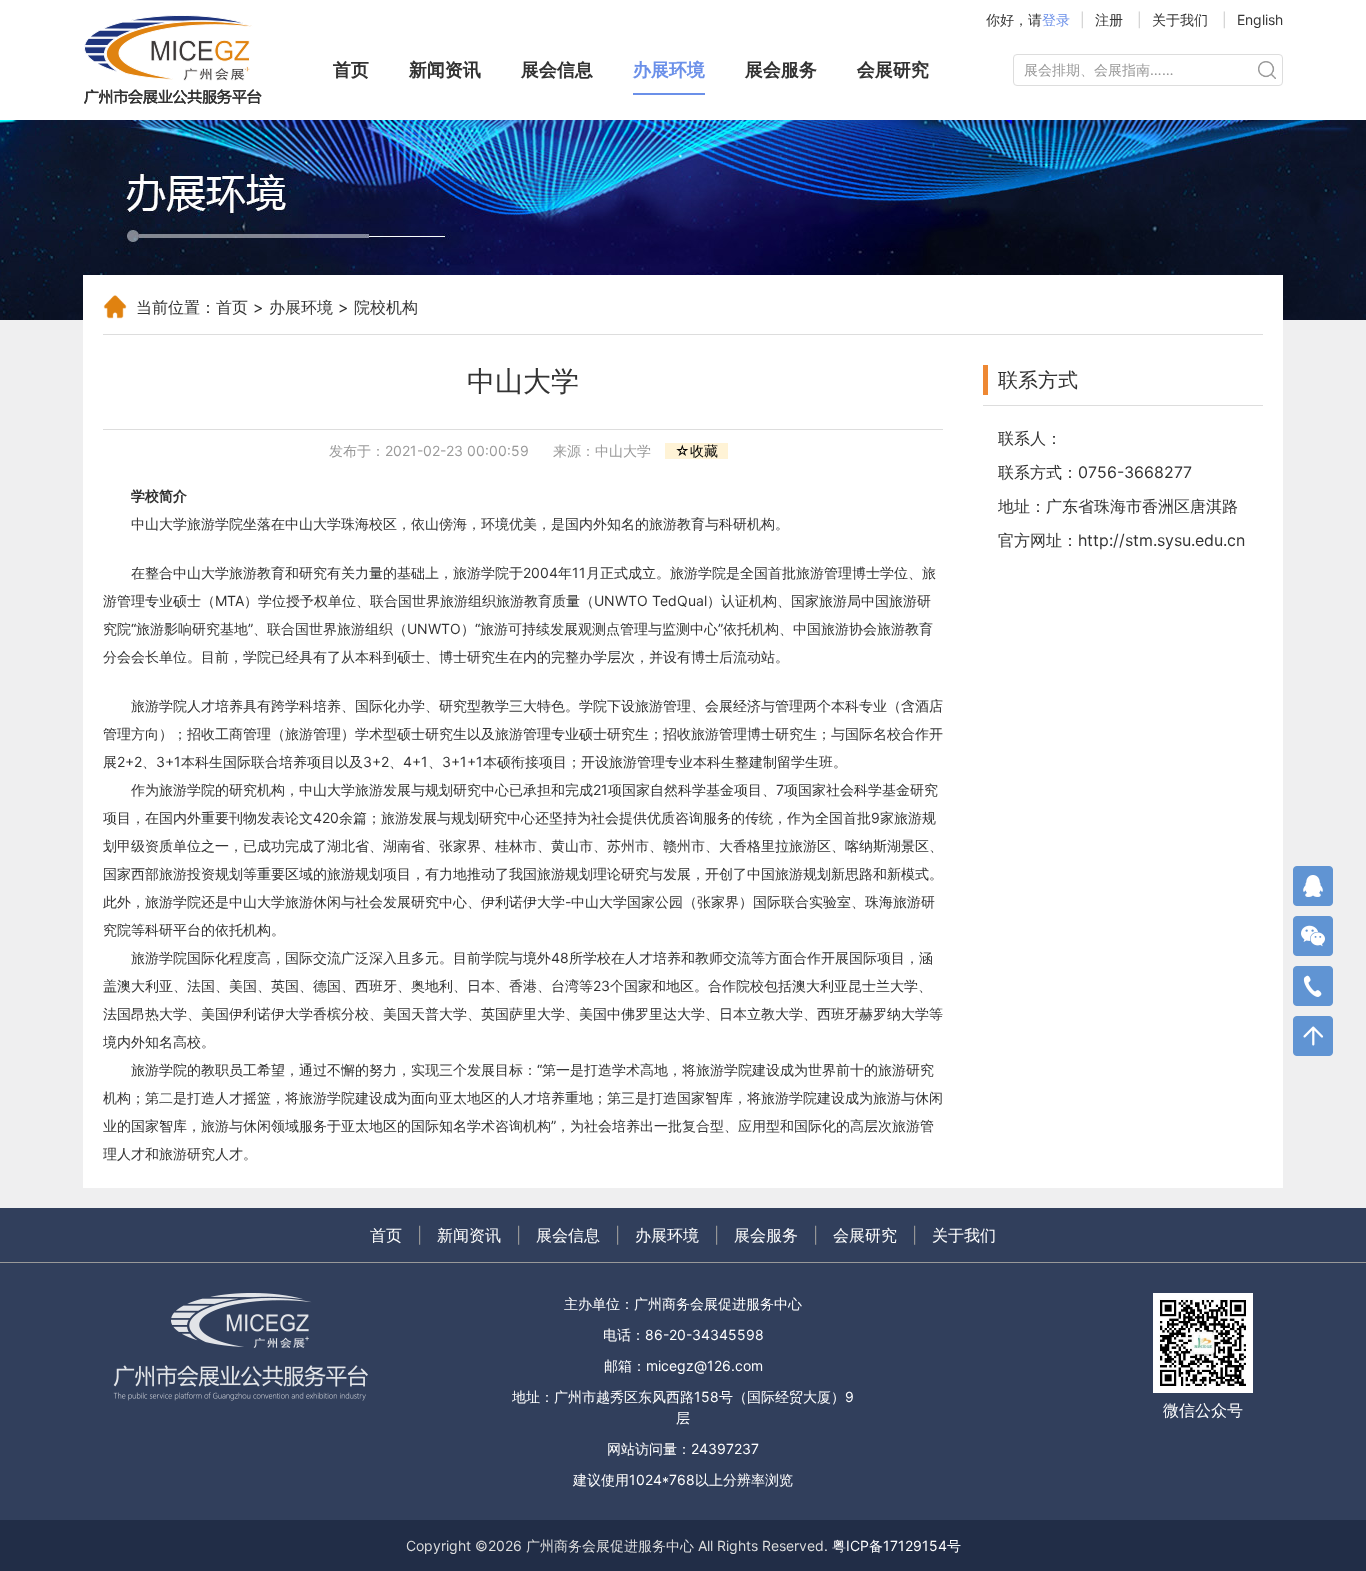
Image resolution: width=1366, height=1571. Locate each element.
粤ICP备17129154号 (896, 1545)
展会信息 (557, 69)
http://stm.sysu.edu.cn (1161, 540)
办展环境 (669, 69)
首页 (351, 69)
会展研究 (893, 69)
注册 (1109, 19)
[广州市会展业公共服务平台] (183, 60)
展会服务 (781, 69)
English (1260, 19)
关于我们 (1180, 19)
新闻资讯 (445, 69)
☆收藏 (696, 451)
